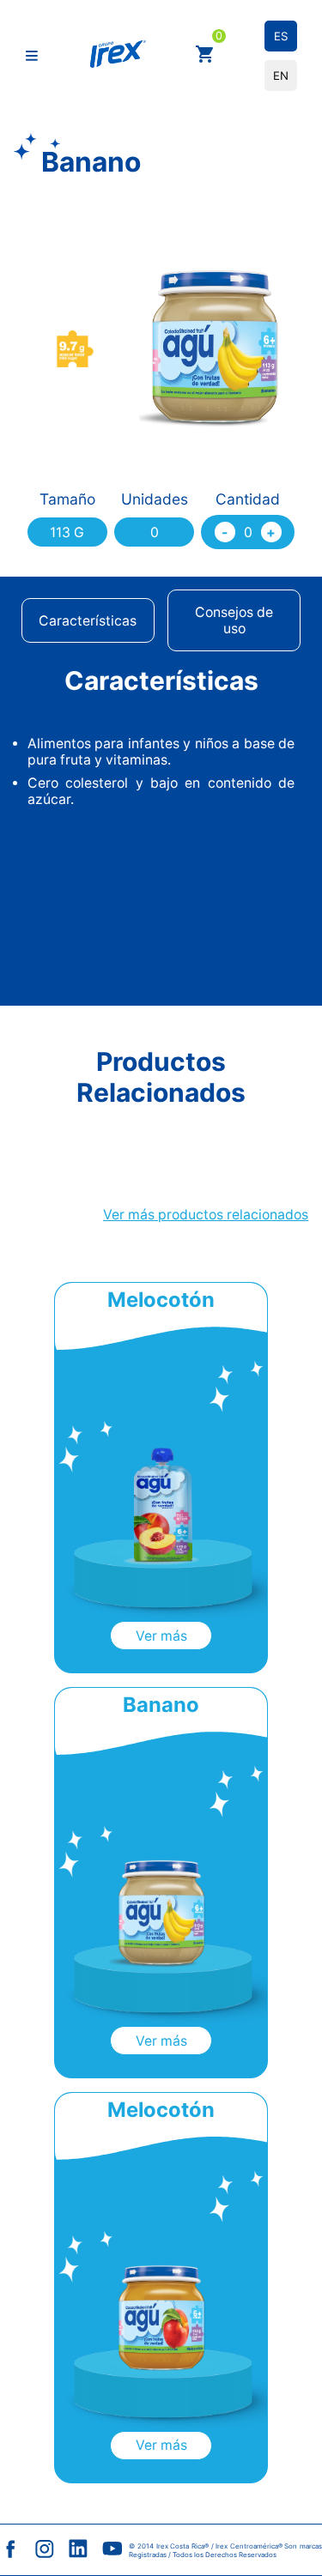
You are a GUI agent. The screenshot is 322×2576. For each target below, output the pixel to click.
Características (88, 621)
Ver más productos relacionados (206, 1215)
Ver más (161, 1636)
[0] (205, 56)
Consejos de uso (234, 620)
